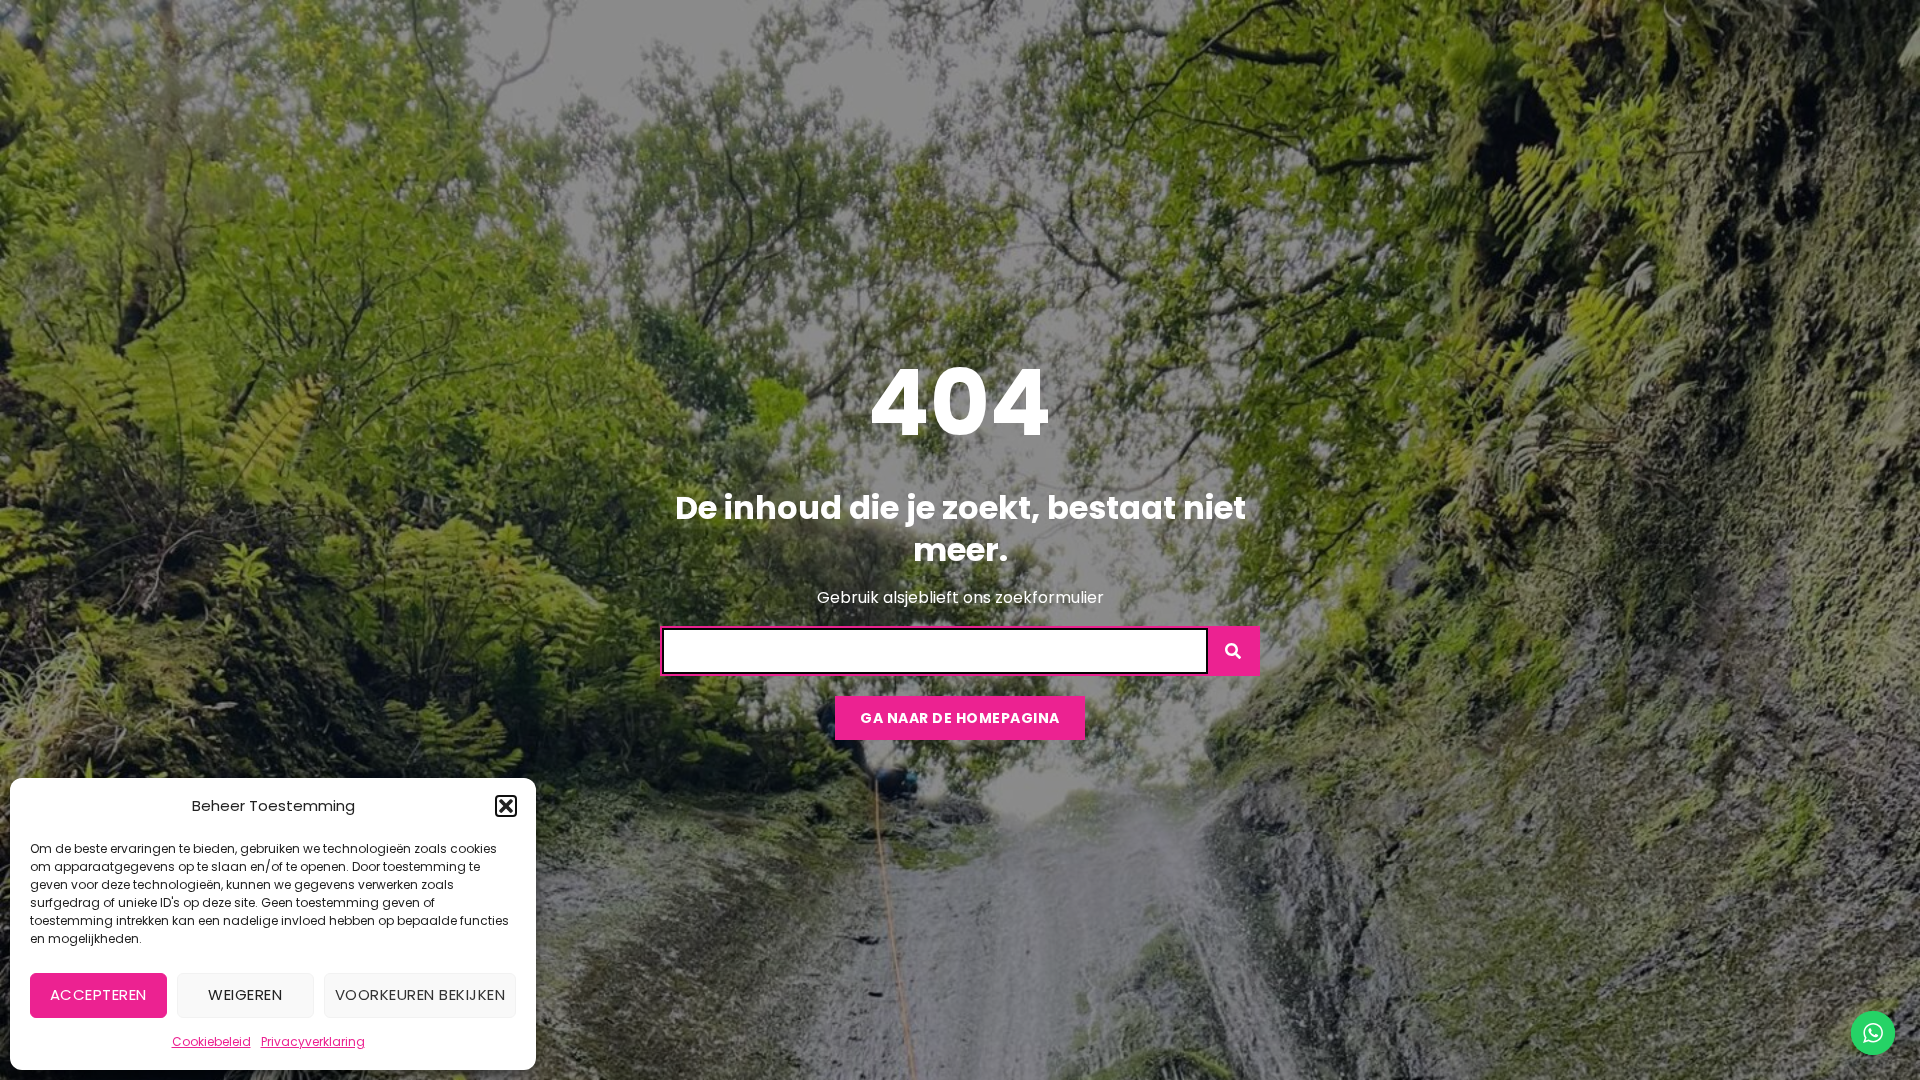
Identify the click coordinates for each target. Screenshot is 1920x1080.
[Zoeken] (1233, 651)
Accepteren (98, 994)
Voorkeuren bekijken (420, 994)
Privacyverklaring (313, 1041)
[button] (506, 806)
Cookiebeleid (211, 1041)
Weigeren (245, 994)
